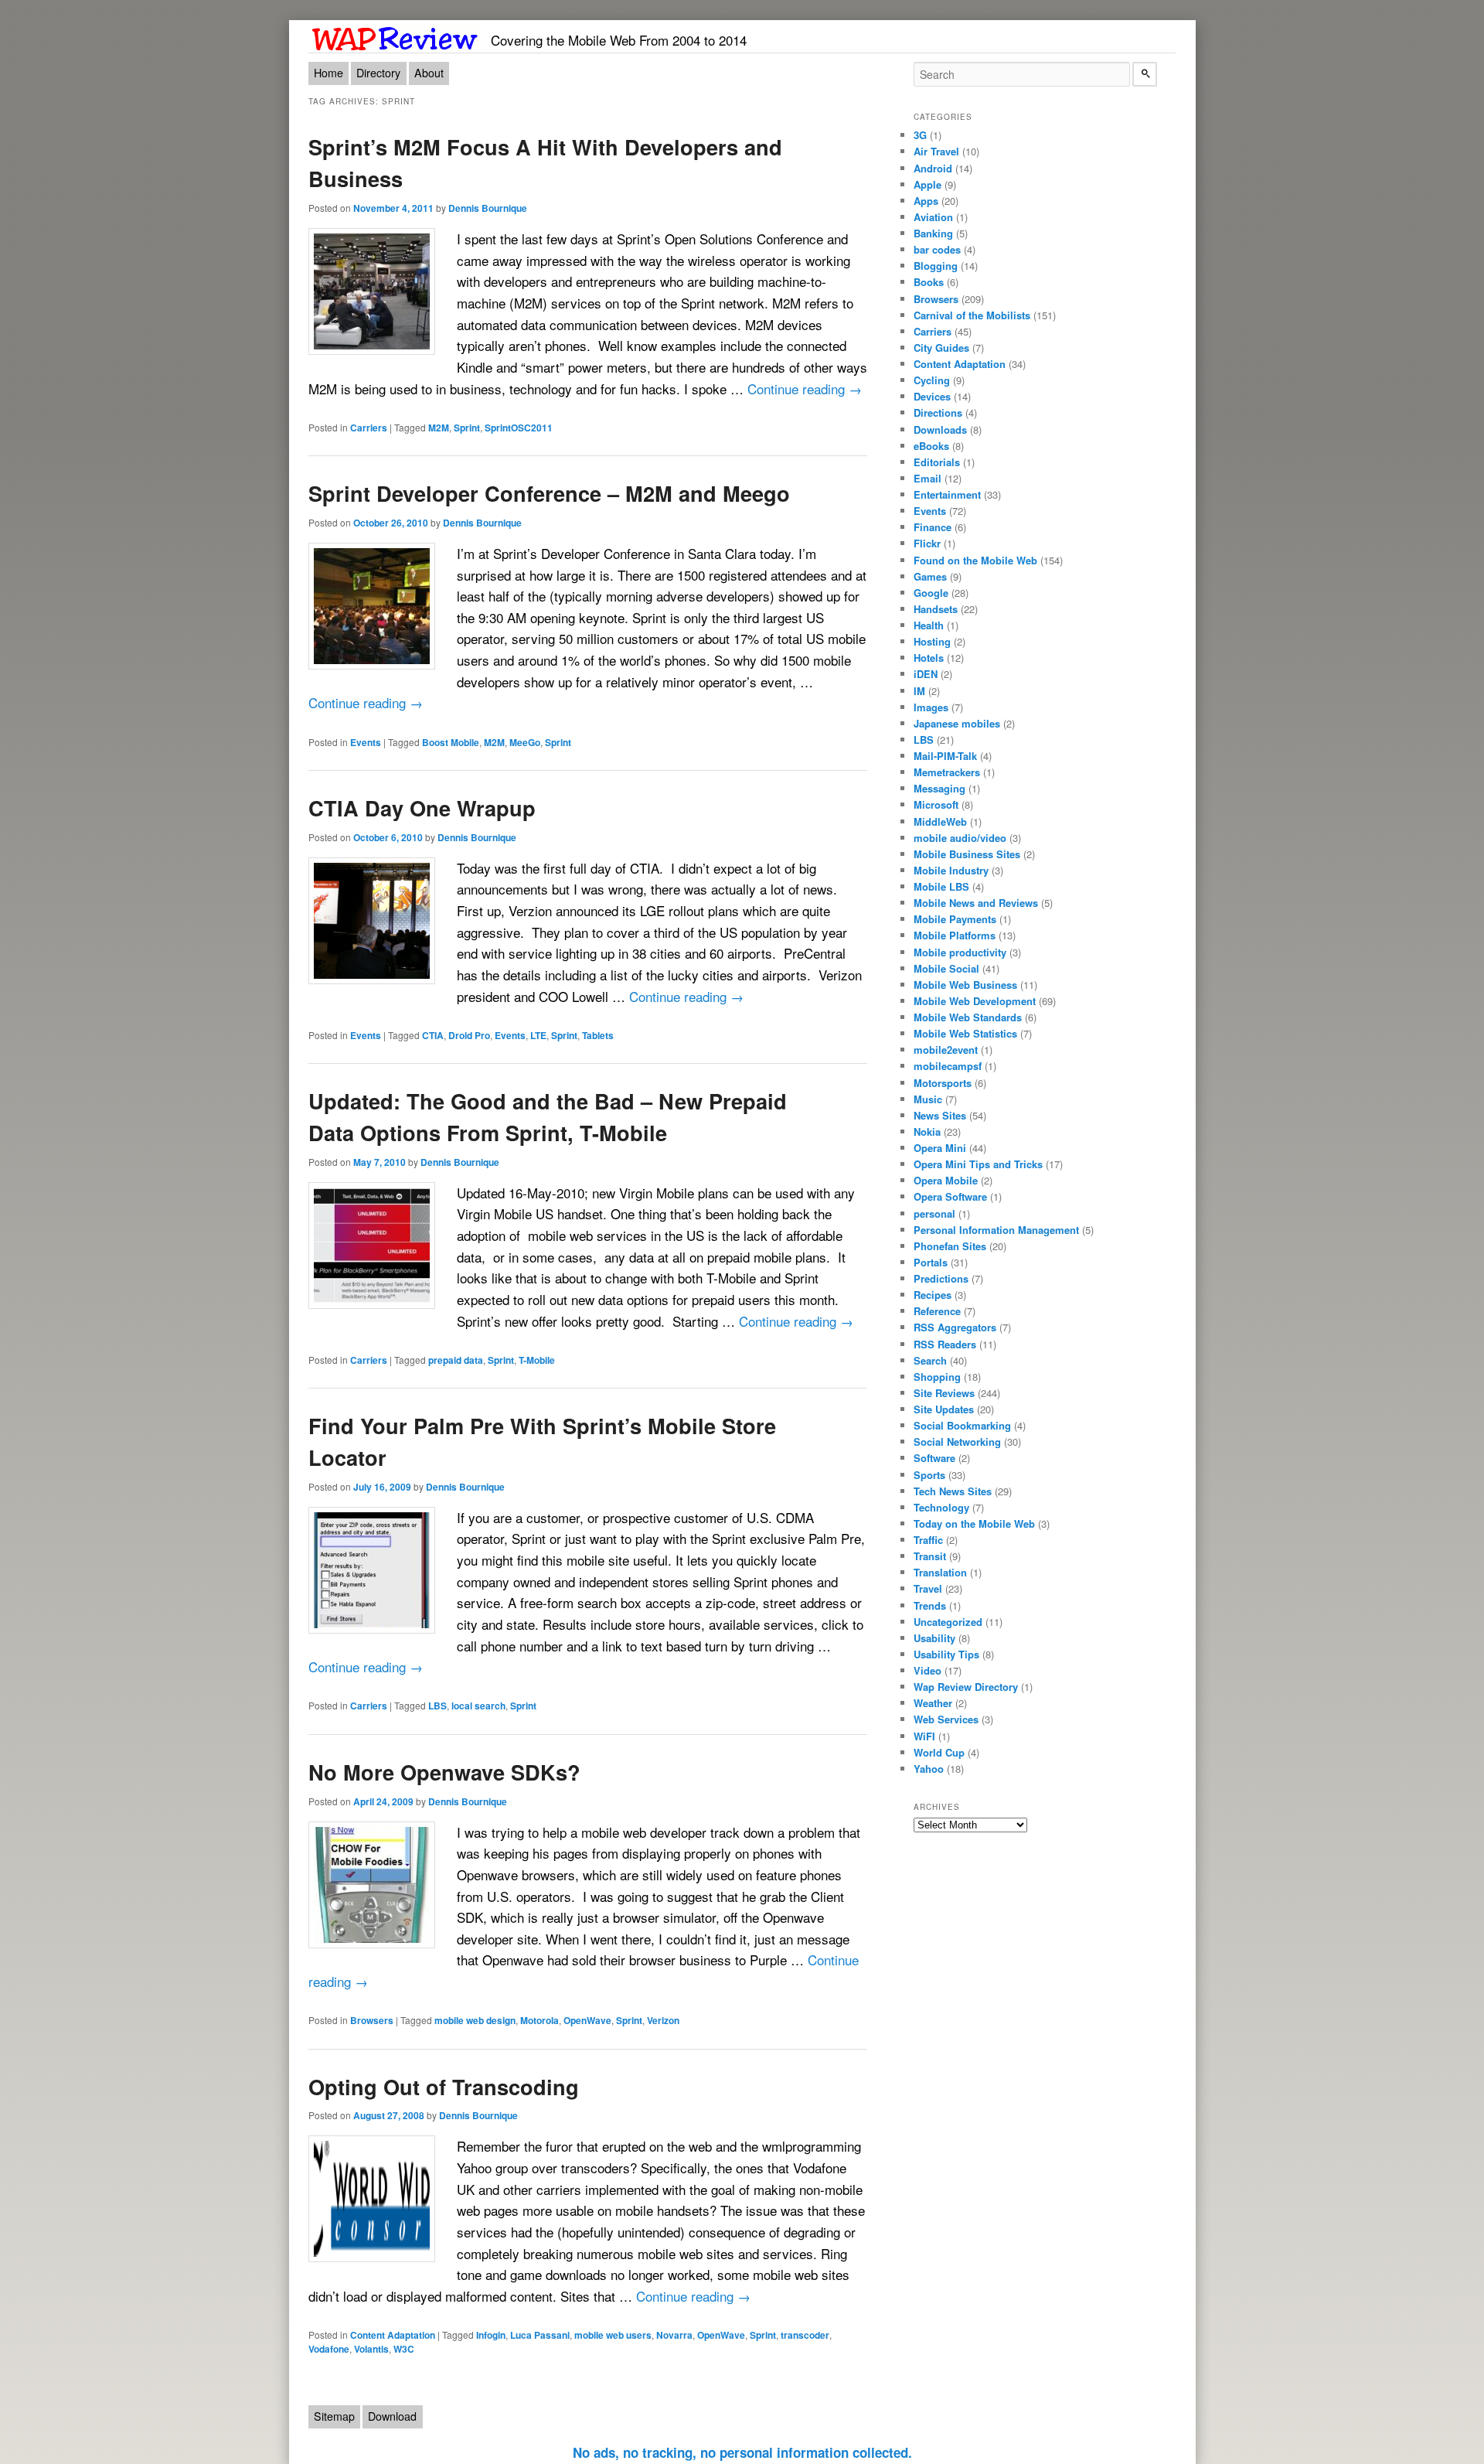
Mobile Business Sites (967, 854)
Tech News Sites (953, 1491)
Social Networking (957, 1442)
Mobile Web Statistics (965, 1033)
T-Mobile (537, 1360)
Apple (927, 184)
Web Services (946, 1719)
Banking (933, 233)
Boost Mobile (451, 742)
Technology (941, 1507)
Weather (933, 1703)
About (429, 73)
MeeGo (525, 742)
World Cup (939, 1752)
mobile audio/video (960, 838)
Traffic (928, 1540)
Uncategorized (948, 1622)
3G (920, 135)
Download (392, 2416)
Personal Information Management (996, 1230)
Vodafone (329, 2349)
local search (478, 1706)
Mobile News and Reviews (976, 903)
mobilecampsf (948, 1066)
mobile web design (475, 2020)
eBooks (931, 446)
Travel (928, 1588)
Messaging (939, 788)
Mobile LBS (941, 886)
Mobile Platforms (955, 935)
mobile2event (946, 1050)
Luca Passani (540, 2335)
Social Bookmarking (962, 1425)
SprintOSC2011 (519, 428)
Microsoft (936, 804)
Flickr (927, 543)
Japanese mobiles (957, 723)
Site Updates (944, 1409)
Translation (940, 1572)
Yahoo (929, 1769)
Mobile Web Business (965, 985)
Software (934, 1458)
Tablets (598, 1035)
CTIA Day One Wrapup (422, 808)
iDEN (926, 674)
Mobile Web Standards (968, 1017)
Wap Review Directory (966, 1687)
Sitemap (334, 2416)
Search (930, 1360)
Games (930, 576)
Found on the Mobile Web (975, 560)
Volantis (371, 2349)
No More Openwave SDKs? (444, 1772)
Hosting (932, 641)
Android (933, 168)
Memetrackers (947, 772)
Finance (933, 527)
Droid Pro (469, 1035)
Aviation (933, 217)
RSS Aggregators (955, 1327)
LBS (437, 1706)
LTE (538, 1035)
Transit (930, 1556)
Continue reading (805, 389)
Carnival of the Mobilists (972, 315)
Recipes (933, 1295)
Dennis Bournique (488, 208)
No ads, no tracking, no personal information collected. (742, 2452)
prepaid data (456, 1360)
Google (931, 593)
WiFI (924, 1736)
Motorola (539, 2020)
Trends (930, 1605)
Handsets (936, 609)
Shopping (937, 1377)
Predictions (941, 1278)
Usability (934, 1638)
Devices (932, 396)
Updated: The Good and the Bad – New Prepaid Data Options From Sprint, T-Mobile (548, 1116)
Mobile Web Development (975, 1001)
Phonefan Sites (950, 1246)
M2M (439, 428)
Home (328, 73)
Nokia (927, 1131)
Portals (931, 1262)
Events (366, 742)
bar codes (937, 249)
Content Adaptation (393, 2335)
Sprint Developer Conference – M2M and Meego (549, 493)
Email (927, 478)
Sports (929, 1475)
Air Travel (936, 151)
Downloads (940, 429)
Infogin (491, 2335)
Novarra (674, 2335)
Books (929, 282)
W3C (404, 2349)
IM (919, 691)
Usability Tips (946, 1654)
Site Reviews (944, 1393)
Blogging (936, 266)
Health (929, 625)
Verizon (663, 2020)
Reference (937, 1311)
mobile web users (613, 2335)
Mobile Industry (951, 870)
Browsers (372, 2020)
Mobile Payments (955, 919)
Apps (926, 201)
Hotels (929, 658)
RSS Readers (945, 1344)
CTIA (433, 1035)
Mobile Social (946, 968)
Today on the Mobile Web (974, 1523)
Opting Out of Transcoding (444, 2086)
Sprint (467, 428)
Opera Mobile (946, 1180)
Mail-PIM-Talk (945, 756)
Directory (378, 73)
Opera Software (950, 1196)
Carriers (369, 428)
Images (931, 707)
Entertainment (947, 494)
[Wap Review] (395, 36)
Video (927, 1670)
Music (928, 1099)
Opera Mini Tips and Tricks (978, 1164)
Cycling (932, 380)
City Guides (941, 348)
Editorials (937, 462)
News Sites (940, 1115)
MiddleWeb (940, 821)
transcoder (805, 2335)
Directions (938, 412)
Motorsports (943, 1083)
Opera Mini (940, 1148)
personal (934, 1213)
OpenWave (587, 2020)
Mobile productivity (960, 952)
